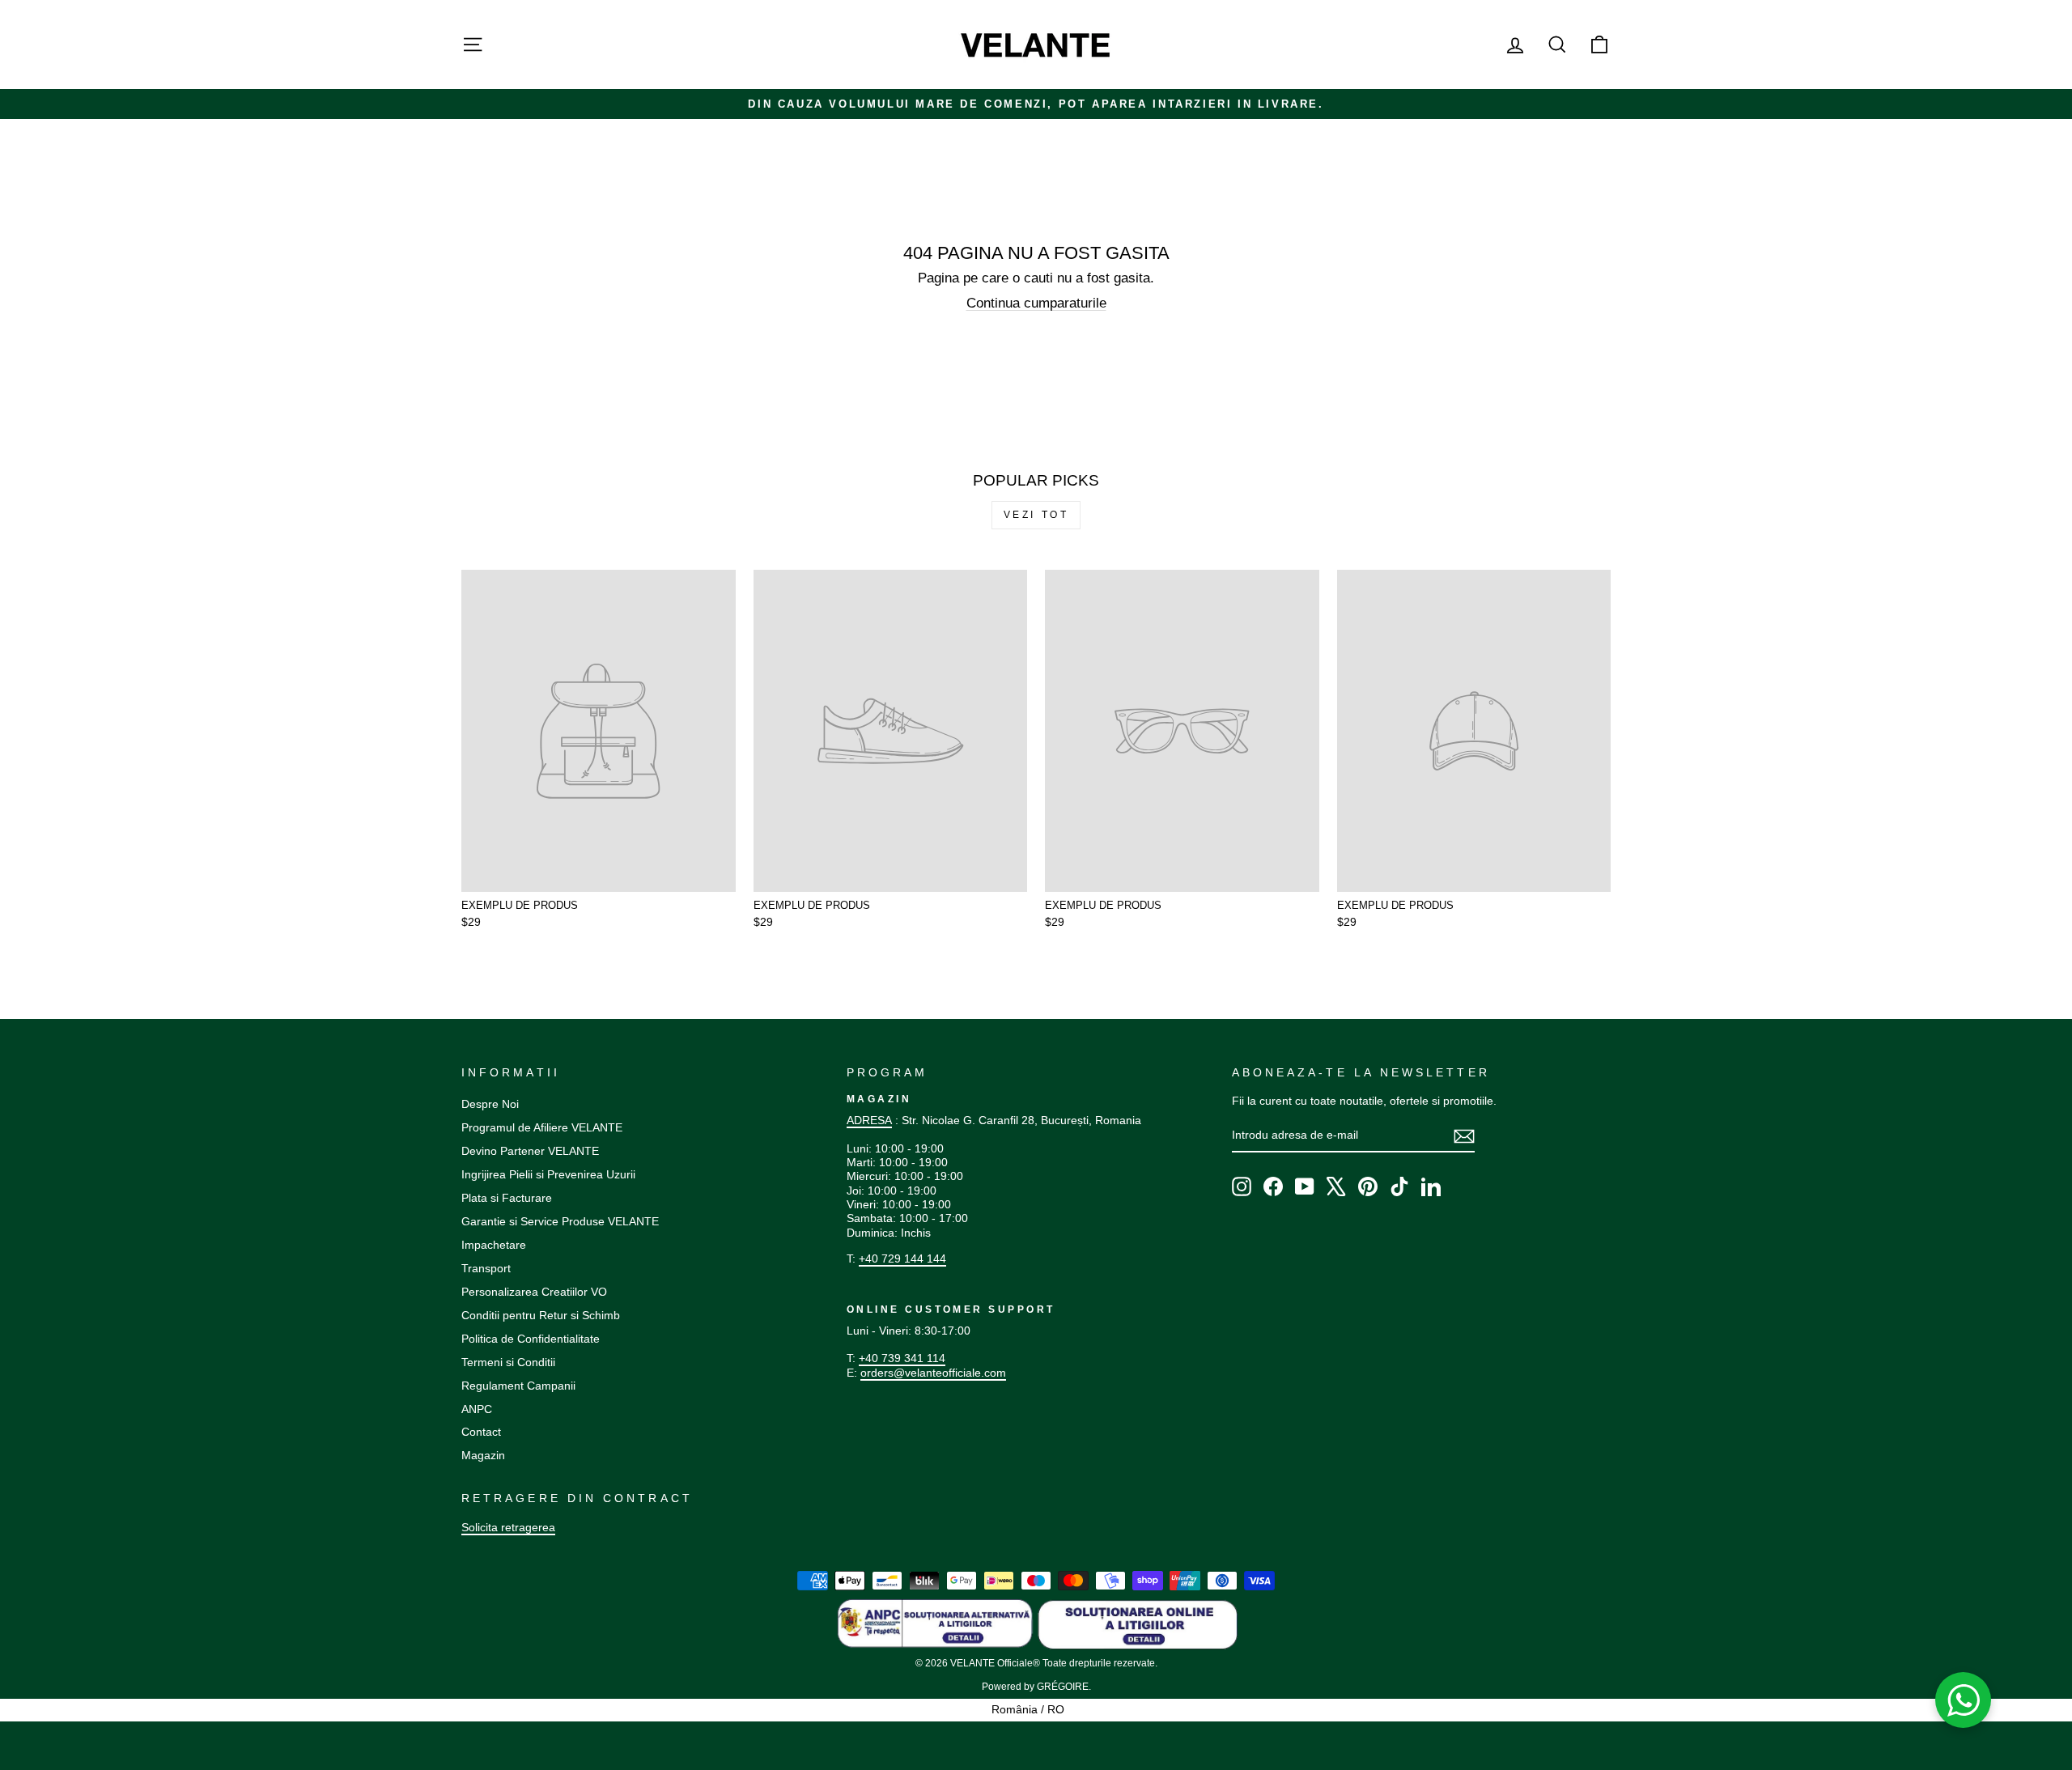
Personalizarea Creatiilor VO (534, 1292)
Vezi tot (1036, 515)
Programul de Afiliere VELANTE (542, 1127)
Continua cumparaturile (1036, 303)
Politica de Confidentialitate (531, 1339)
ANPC (477, 1409)
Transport (486, 1268)
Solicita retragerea (508, 1527)
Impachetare (494, 1245)
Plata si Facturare (507, 1198)
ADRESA (869, 1120)
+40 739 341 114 (902, 1358)
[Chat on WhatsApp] (1964, 1700)
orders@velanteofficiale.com (933, 1373)
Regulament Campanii (518, 1386)
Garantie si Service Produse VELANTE (560, 1221)
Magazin (483, 1455)
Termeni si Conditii (508, 1362)
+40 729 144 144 (902, 1259)
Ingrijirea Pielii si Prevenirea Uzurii (548, 1174)
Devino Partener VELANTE (530, 1151)
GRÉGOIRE (1063, 1687)
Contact (481, 1432)
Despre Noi (490, 1104)
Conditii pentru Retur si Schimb (541, 1315)
